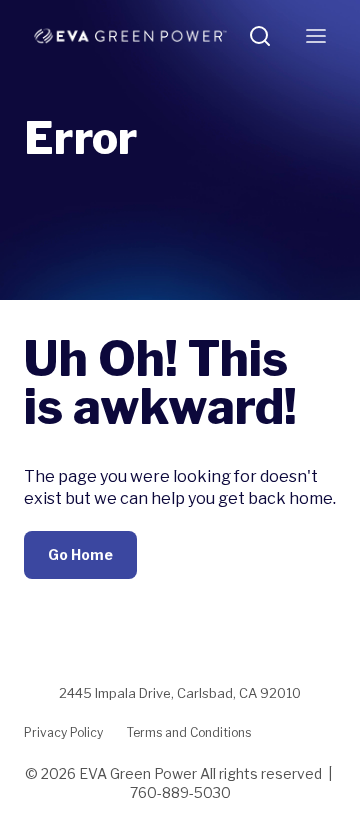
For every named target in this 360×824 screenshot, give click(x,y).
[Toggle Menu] (316, 36)
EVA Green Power (138, 773)
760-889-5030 (180, 792)
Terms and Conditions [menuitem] (189, 732)
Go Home (80, 554)
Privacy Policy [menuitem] (63, 732)
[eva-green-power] (130, 36)
